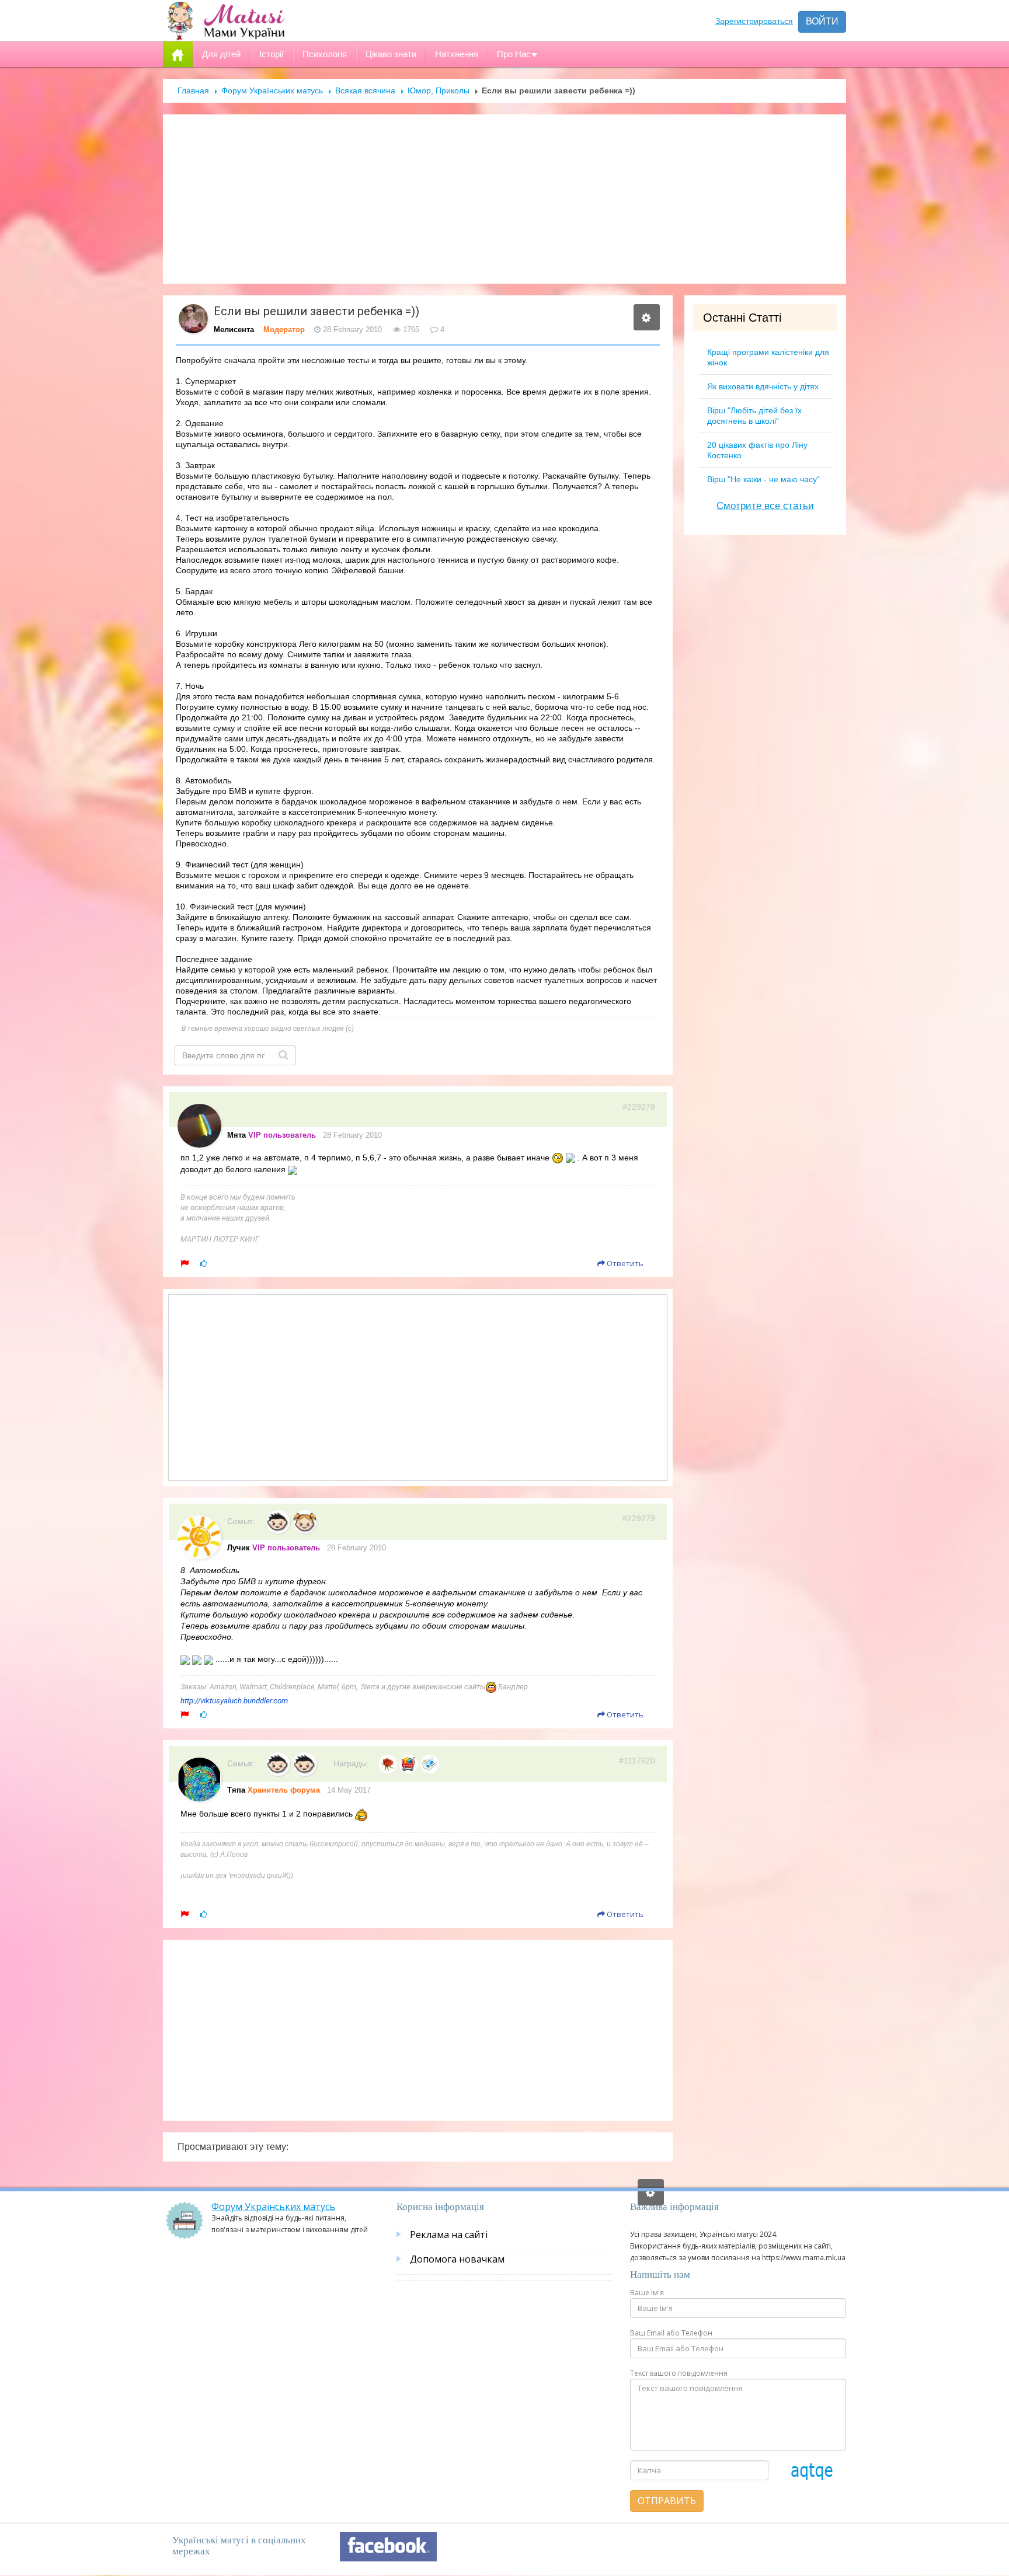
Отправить (667, 2501)
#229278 (639, 1107)
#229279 (639, 1518)
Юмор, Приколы (439, 90)
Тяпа (236, 1790)
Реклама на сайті (449, 2235)
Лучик (239, 1548)
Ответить (624, 1263)
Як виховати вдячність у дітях (763, 386)
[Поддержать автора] (203, 1263)
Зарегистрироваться (754, 21)
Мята (236, 1135)
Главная (193, 90)
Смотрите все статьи (765, 506)
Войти (822, 21)
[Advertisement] (505, 199)
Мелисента (234, 330)
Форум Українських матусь (272, 90)
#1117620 (637, 1761)
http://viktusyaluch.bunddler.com (234, 1701)
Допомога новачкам (457, 2259)
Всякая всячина (365, 90)
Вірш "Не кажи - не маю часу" (763, 479)
